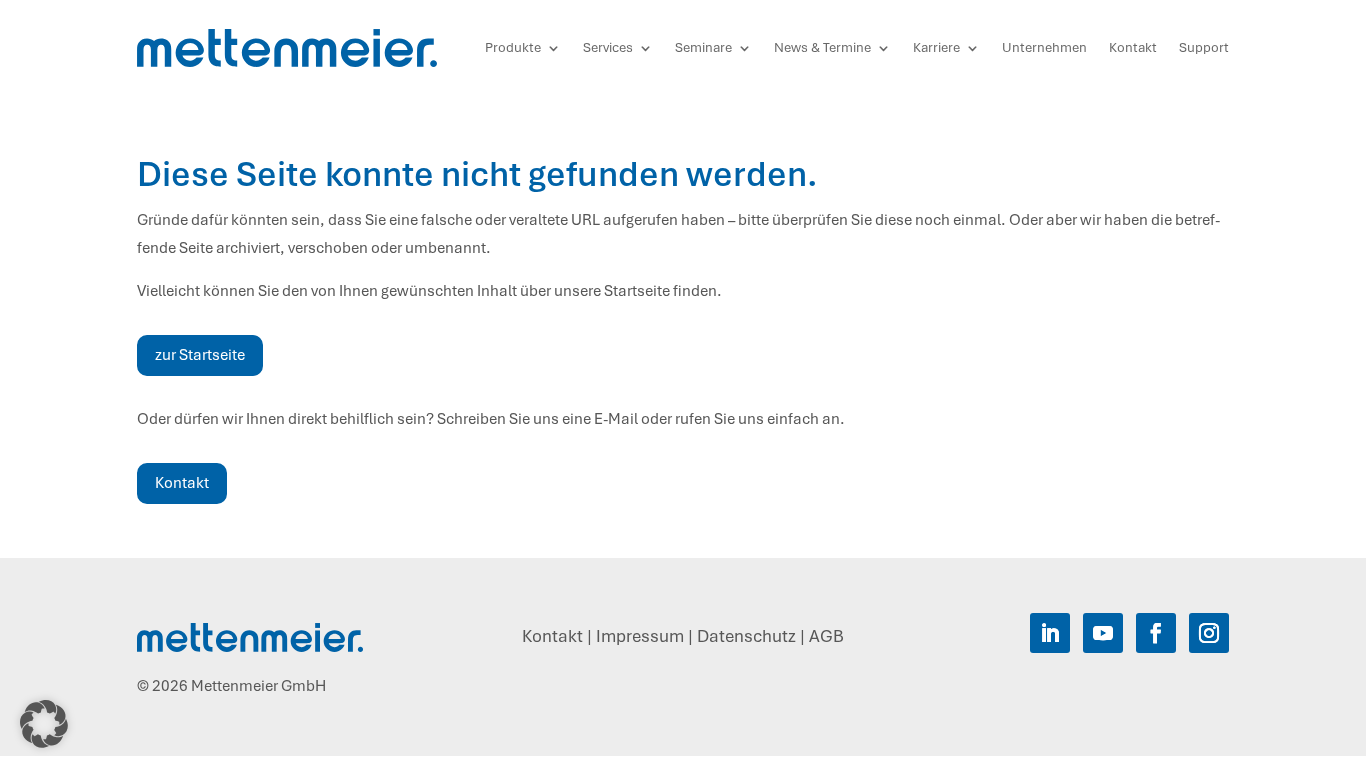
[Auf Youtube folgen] (1103, 633)
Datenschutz (746, 636)
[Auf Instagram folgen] (1209, 633)
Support (1204, 47)
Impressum (640, 636)
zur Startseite (200, 355)
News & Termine (822, 47)
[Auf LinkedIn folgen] (1050, 633)
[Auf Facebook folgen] (1156, 633)
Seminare (703, 47)
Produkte (513, 47)
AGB (826, 636)
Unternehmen (1044, 47)
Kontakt (1133, 47)
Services (608, 47)
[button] (44, 724)
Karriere (936, 47)
